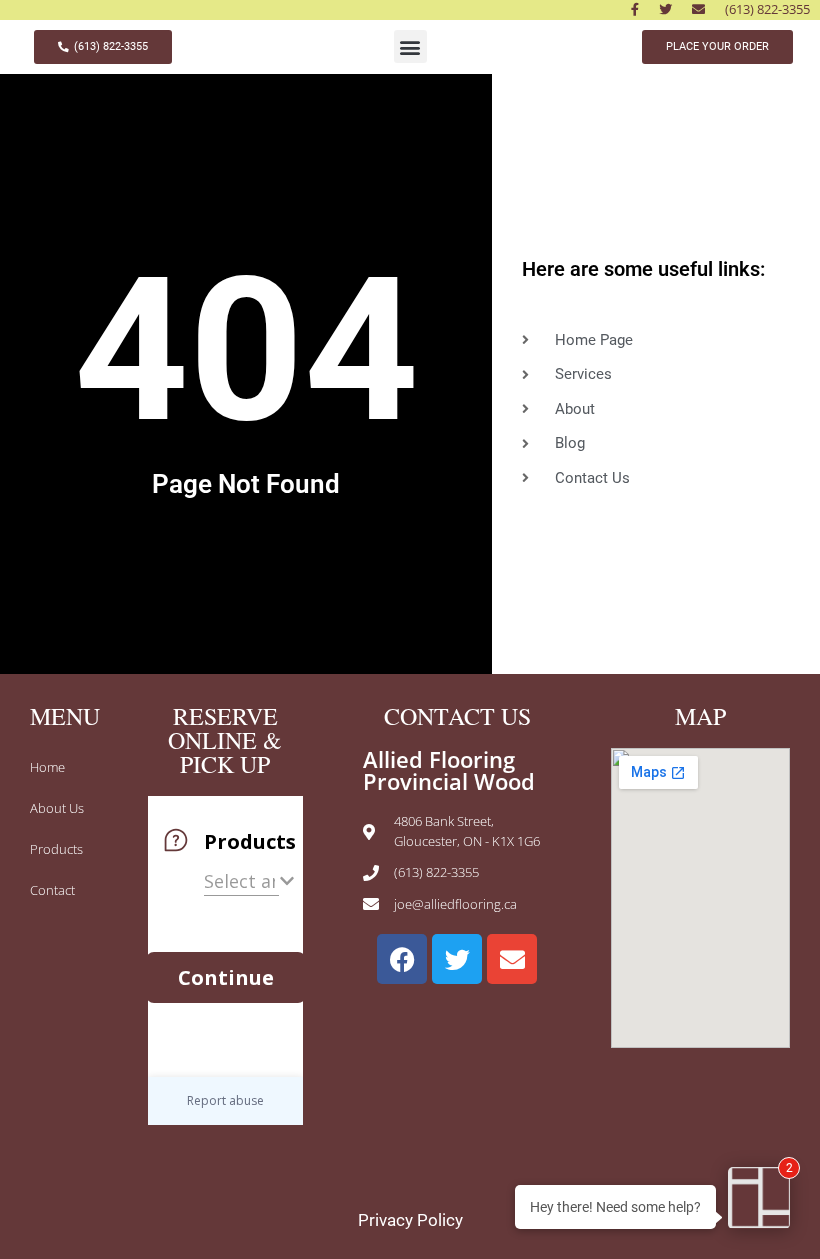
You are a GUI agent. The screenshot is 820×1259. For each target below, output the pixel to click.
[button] (410, 46)
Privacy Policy (410, 1220)
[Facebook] (402, 959)
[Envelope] (512, 959)
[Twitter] (457, 959)
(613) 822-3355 (767, 9)
